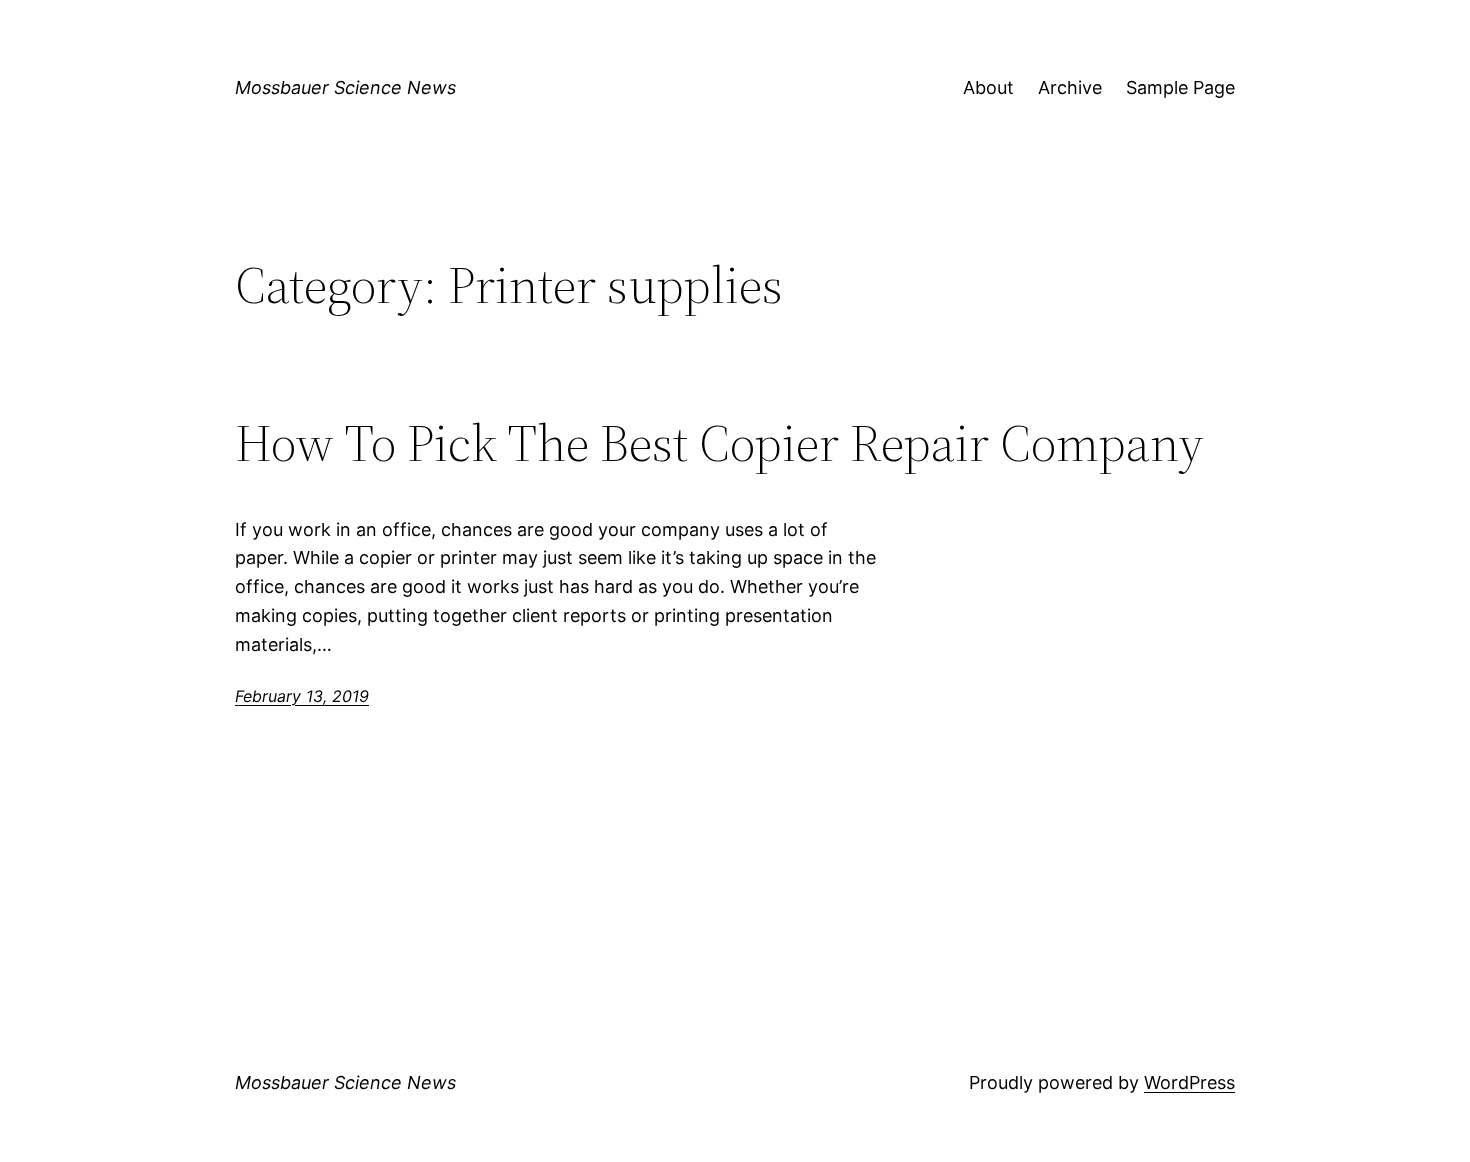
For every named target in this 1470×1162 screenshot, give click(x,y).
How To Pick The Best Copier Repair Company (719, 443)
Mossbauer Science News (345, 87)
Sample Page (1180, 87)
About (988, 87)
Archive (1070, 87)
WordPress (1189, 1082)
